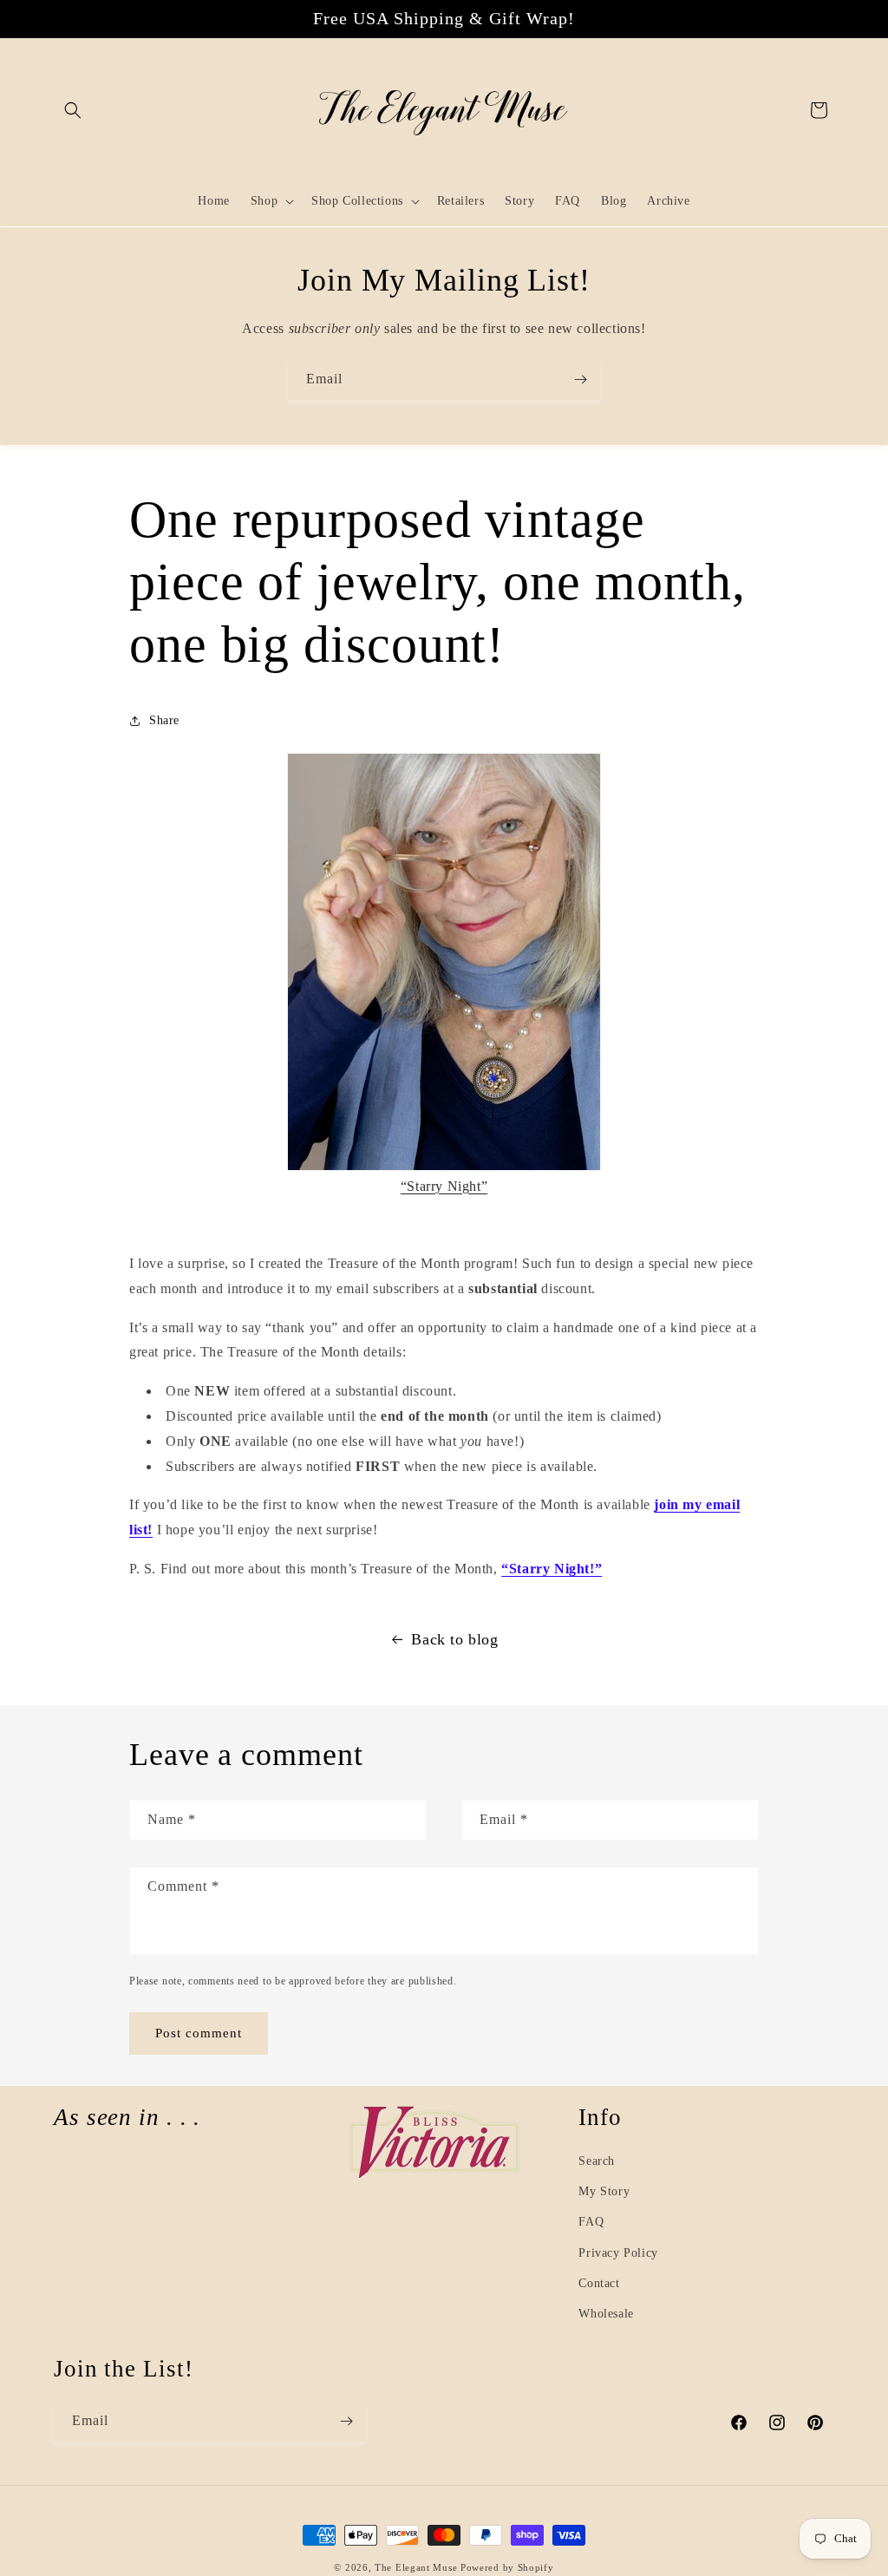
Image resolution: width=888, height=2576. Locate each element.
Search (597, 2161)
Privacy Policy (618, 2253)
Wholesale (606, 2314)
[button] (73, 110)
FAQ (591, 2222)
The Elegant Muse (416, 2567)
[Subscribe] (580, 379)
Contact (599, 2283)
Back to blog (454, 1639)
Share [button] (164, 720)
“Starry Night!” (552, 1569)
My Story (604, 2191)
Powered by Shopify (507, 2567)
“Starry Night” (444, 1186)
